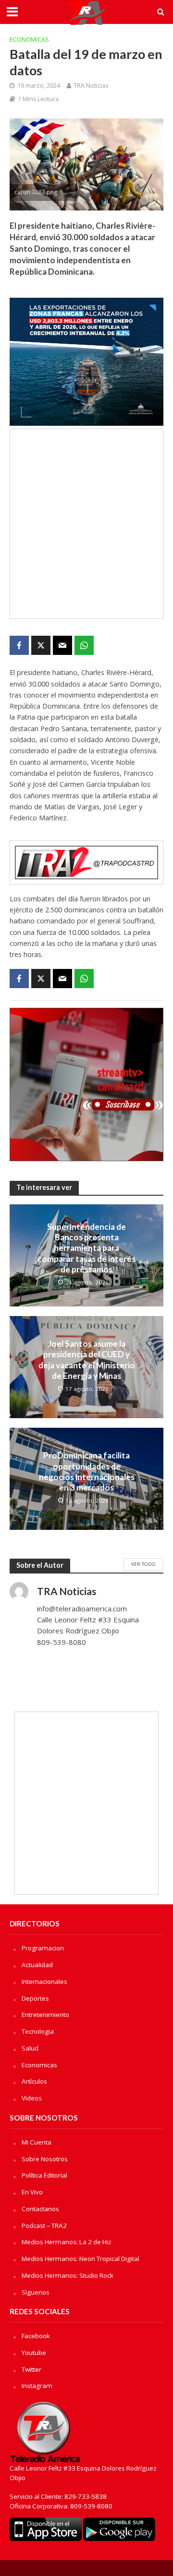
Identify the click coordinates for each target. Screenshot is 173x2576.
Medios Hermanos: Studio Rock (68, 2275)
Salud (30, 2048)
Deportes (35, 1998)
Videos (32, 2098)
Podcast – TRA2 (44, 2226)
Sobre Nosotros (45, 2159)
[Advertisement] (86, 524)
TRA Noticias (91, 86)
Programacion (43, 1948)
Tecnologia (38, 2031)
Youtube (34, 2353)
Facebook (36, 2336)
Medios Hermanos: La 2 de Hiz (67, 2242)
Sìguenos (36, 2292)
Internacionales (44, 1982)
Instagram (37, 2386)
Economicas (29, 40)
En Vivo (32, 2192)
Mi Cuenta (37, 2142)
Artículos (34, 2081)
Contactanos (40, 2209)
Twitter (31, 2369)
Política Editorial (44, 2175)
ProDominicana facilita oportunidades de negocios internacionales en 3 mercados (87, 1471)
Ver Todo (143, 1564)
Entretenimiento (45, 2015)
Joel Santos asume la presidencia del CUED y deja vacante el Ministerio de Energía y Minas (87, 1360)
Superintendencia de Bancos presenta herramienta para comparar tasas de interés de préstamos (86, 1248)
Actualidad (37, 1965)
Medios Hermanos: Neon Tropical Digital (80, 2259)
